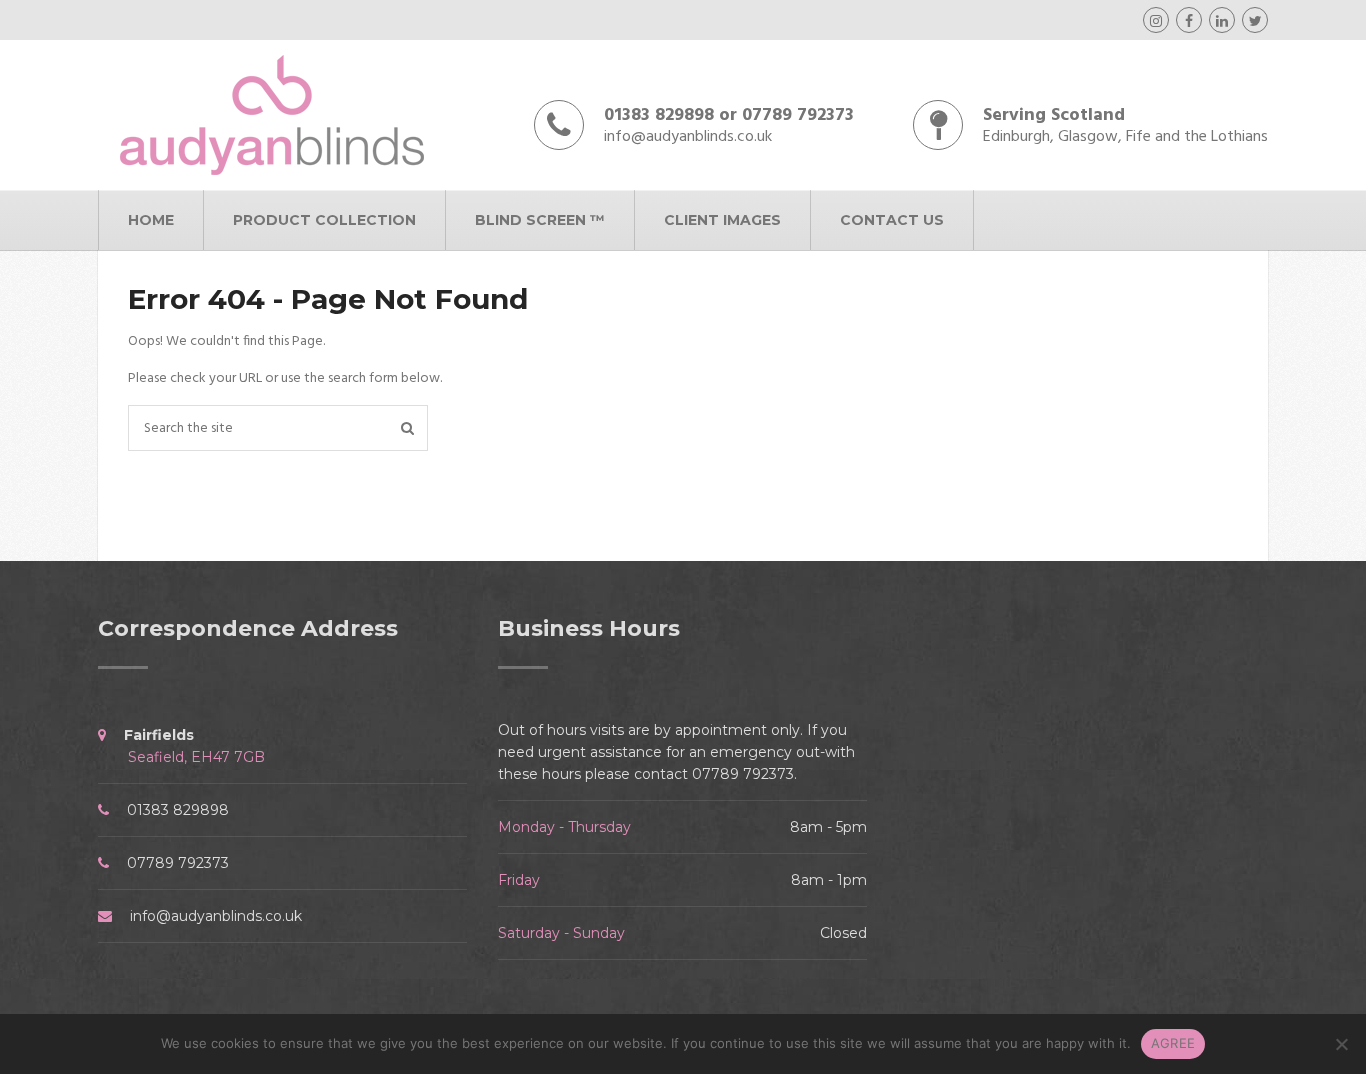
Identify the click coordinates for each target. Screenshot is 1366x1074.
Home (151, 220)
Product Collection (324, 220)
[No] (1341, 1044)
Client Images (722, 220)
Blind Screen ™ (540, 220)
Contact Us (892, 220)
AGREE (1173, 1043)
